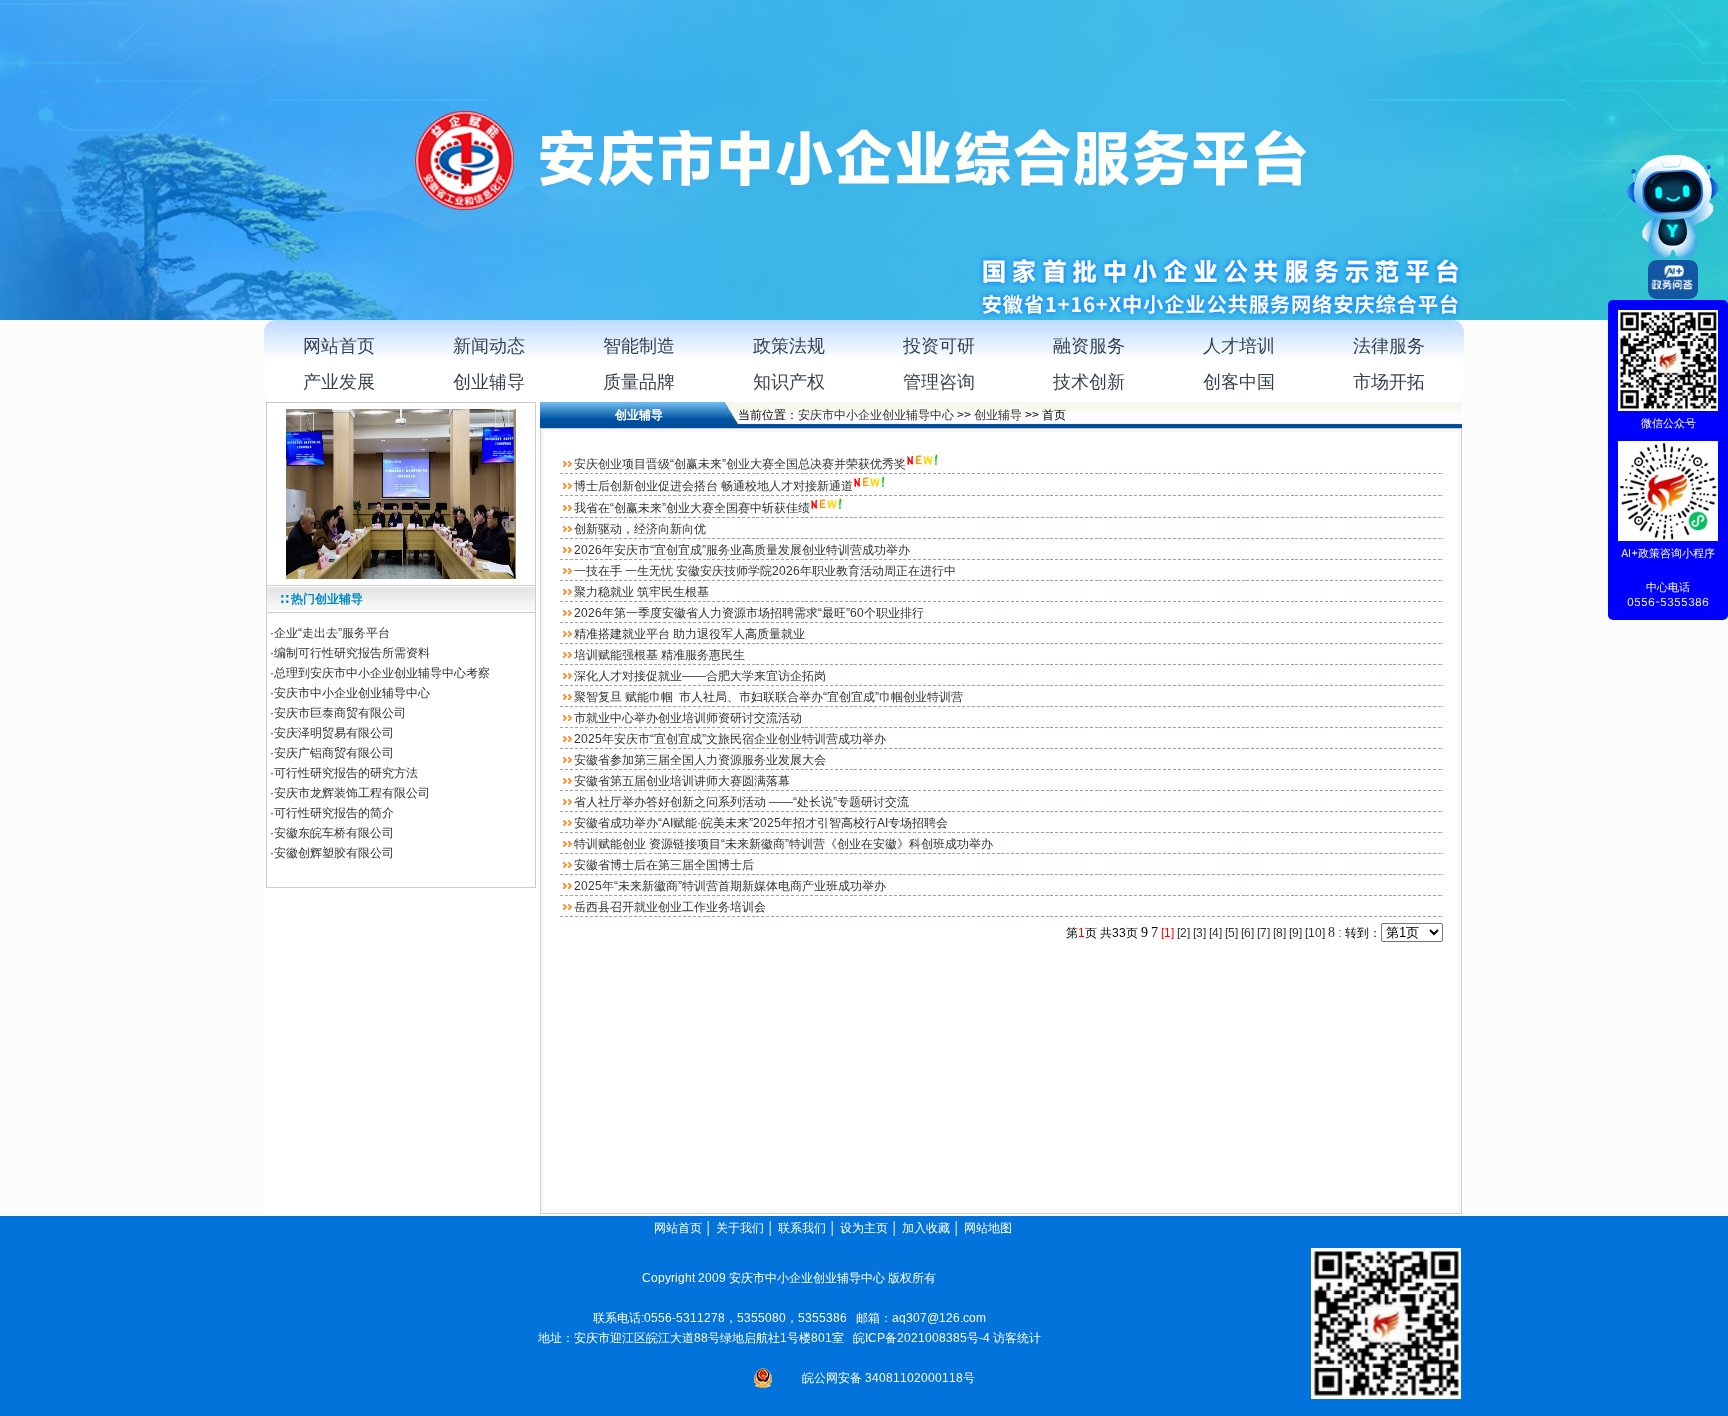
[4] (1215, 933)
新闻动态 (489, 346)
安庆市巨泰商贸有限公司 (340, 713)
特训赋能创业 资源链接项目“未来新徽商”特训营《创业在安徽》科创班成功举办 (783, 844)
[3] (1199, 933)
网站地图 (989, 1228)
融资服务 (1089, 346)
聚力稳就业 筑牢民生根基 (641, 592)
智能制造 (639, 346)
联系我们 (802, 1228)
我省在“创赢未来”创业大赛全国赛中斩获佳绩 (692, 508)
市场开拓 (1389, 382)
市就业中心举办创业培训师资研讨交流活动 (688, 718)
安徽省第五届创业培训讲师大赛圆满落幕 (682, 781)
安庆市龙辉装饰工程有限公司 (352, 793)
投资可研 (939, 346)
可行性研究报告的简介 (334, 813)
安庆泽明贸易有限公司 (334, 733)
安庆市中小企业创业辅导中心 (352, 693)
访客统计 (1017, 1338)
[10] (1315, 933)
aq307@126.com (939, 1318)
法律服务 (1389, 346)
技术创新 (1089, 382)
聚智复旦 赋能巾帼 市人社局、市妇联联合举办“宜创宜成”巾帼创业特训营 (768, 697)
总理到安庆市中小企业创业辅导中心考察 (382, 673)
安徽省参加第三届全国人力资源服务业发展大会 (700, 760)
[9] (1295, 933)
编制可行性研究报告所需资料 (352, 653)
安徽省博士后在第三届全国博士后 (664, 865)
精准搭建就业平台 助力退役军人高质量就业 (689, 634)
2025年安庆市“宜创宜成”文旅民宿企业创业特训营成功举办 (730, 739)
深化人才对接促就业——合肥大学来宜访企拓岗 (700, 676)
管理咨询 (939, 382)
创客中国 (1239, 382)
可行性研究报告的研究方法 (346, 773)
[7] (1263, 933)
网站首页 (339, 346)
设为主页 (864, 1228)
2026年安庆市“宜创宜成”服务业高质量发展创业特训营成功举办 (742, 550)
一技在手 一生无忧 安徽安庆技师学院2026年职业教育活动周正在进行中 (765, 571)
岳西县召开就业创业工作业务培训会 (670, 907)
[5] (1231, 933)
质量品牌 (639, 382)
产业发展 (339, 382)
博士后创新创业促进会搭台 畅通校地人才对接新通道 (713, 486)
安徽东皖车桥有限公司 (334, 833)
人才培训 (1239, 346)
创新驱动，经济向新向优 (640, 529)
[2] (1183, 933)
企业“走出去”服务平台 (332, 633)
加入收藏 (926, 1228)
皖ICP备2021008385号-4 (921, 1338)
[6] (1247, 933)
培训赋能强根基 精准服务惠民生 (659, 655)
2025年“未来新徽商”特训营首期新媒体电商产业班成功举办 (730, 886)
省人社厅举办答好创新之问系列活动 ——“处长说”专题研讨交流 (741, 802)
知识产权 (789, 382)
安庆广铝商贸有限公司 (334, 753)
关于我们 (740, 1228)
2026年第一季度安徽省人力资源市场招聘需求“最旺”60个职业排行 (749, 613)
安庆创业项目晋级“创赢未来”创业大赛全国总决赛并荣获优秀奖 (740, 464)
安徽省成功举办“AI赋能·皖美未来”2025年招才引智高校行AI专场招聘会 (761, 823)
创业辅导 (489, 382)
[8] (1279, 933)
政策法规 (789, 346)
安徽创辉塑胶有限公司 (334, 853)
